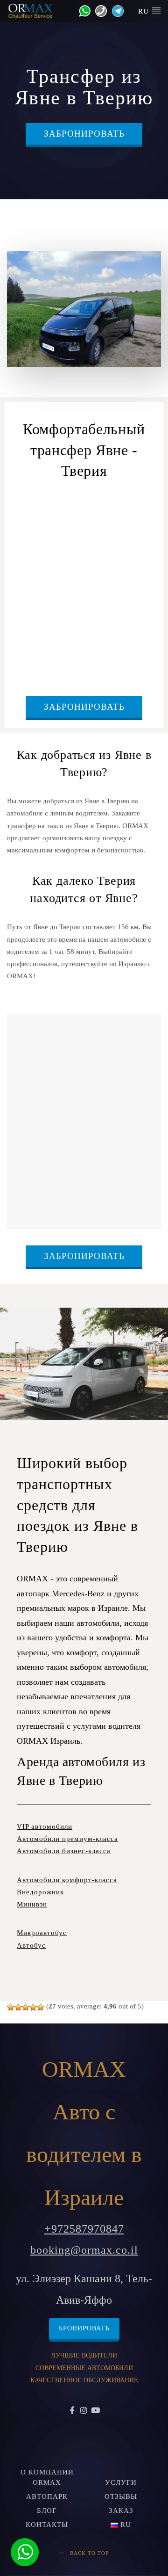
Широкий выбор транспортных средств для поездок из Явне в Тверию (77, 1505)
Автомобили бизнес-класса (64, 1851)
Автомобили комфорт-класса (67, 1880)
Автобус (31, 1945)
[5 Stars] (41, 2007)
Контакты (47, 2525)
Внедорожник (40, 1892)
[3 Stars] (26, 2007)
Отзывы (121, 2496)
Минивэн (32, 1904)
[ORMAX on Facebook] (73, 2411)
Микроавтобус (42, 1933)
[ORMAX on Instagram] (84, 2411)
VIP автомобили (45, 1826)
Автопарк (47, 2496)
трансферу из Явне (111, 514)
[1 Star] (11, 2007)
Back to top (88, 2553)
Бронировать (84, 2328)
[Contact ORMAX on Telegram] (115, 10)
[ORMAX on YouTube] (95, 2411)
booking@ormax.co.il (84, 2250)
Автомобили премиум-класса (67, 1839)
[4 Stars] (33, 2007)
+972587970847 (84, 2229)
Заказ (121, 2511)
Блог (47, 2511)
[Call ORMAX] (99, 10)
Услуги (121, 2482)
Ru (145, 11)
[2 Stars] (18, 2007)
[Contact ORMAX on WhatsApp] (82, 10)
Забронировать (84, 134)
